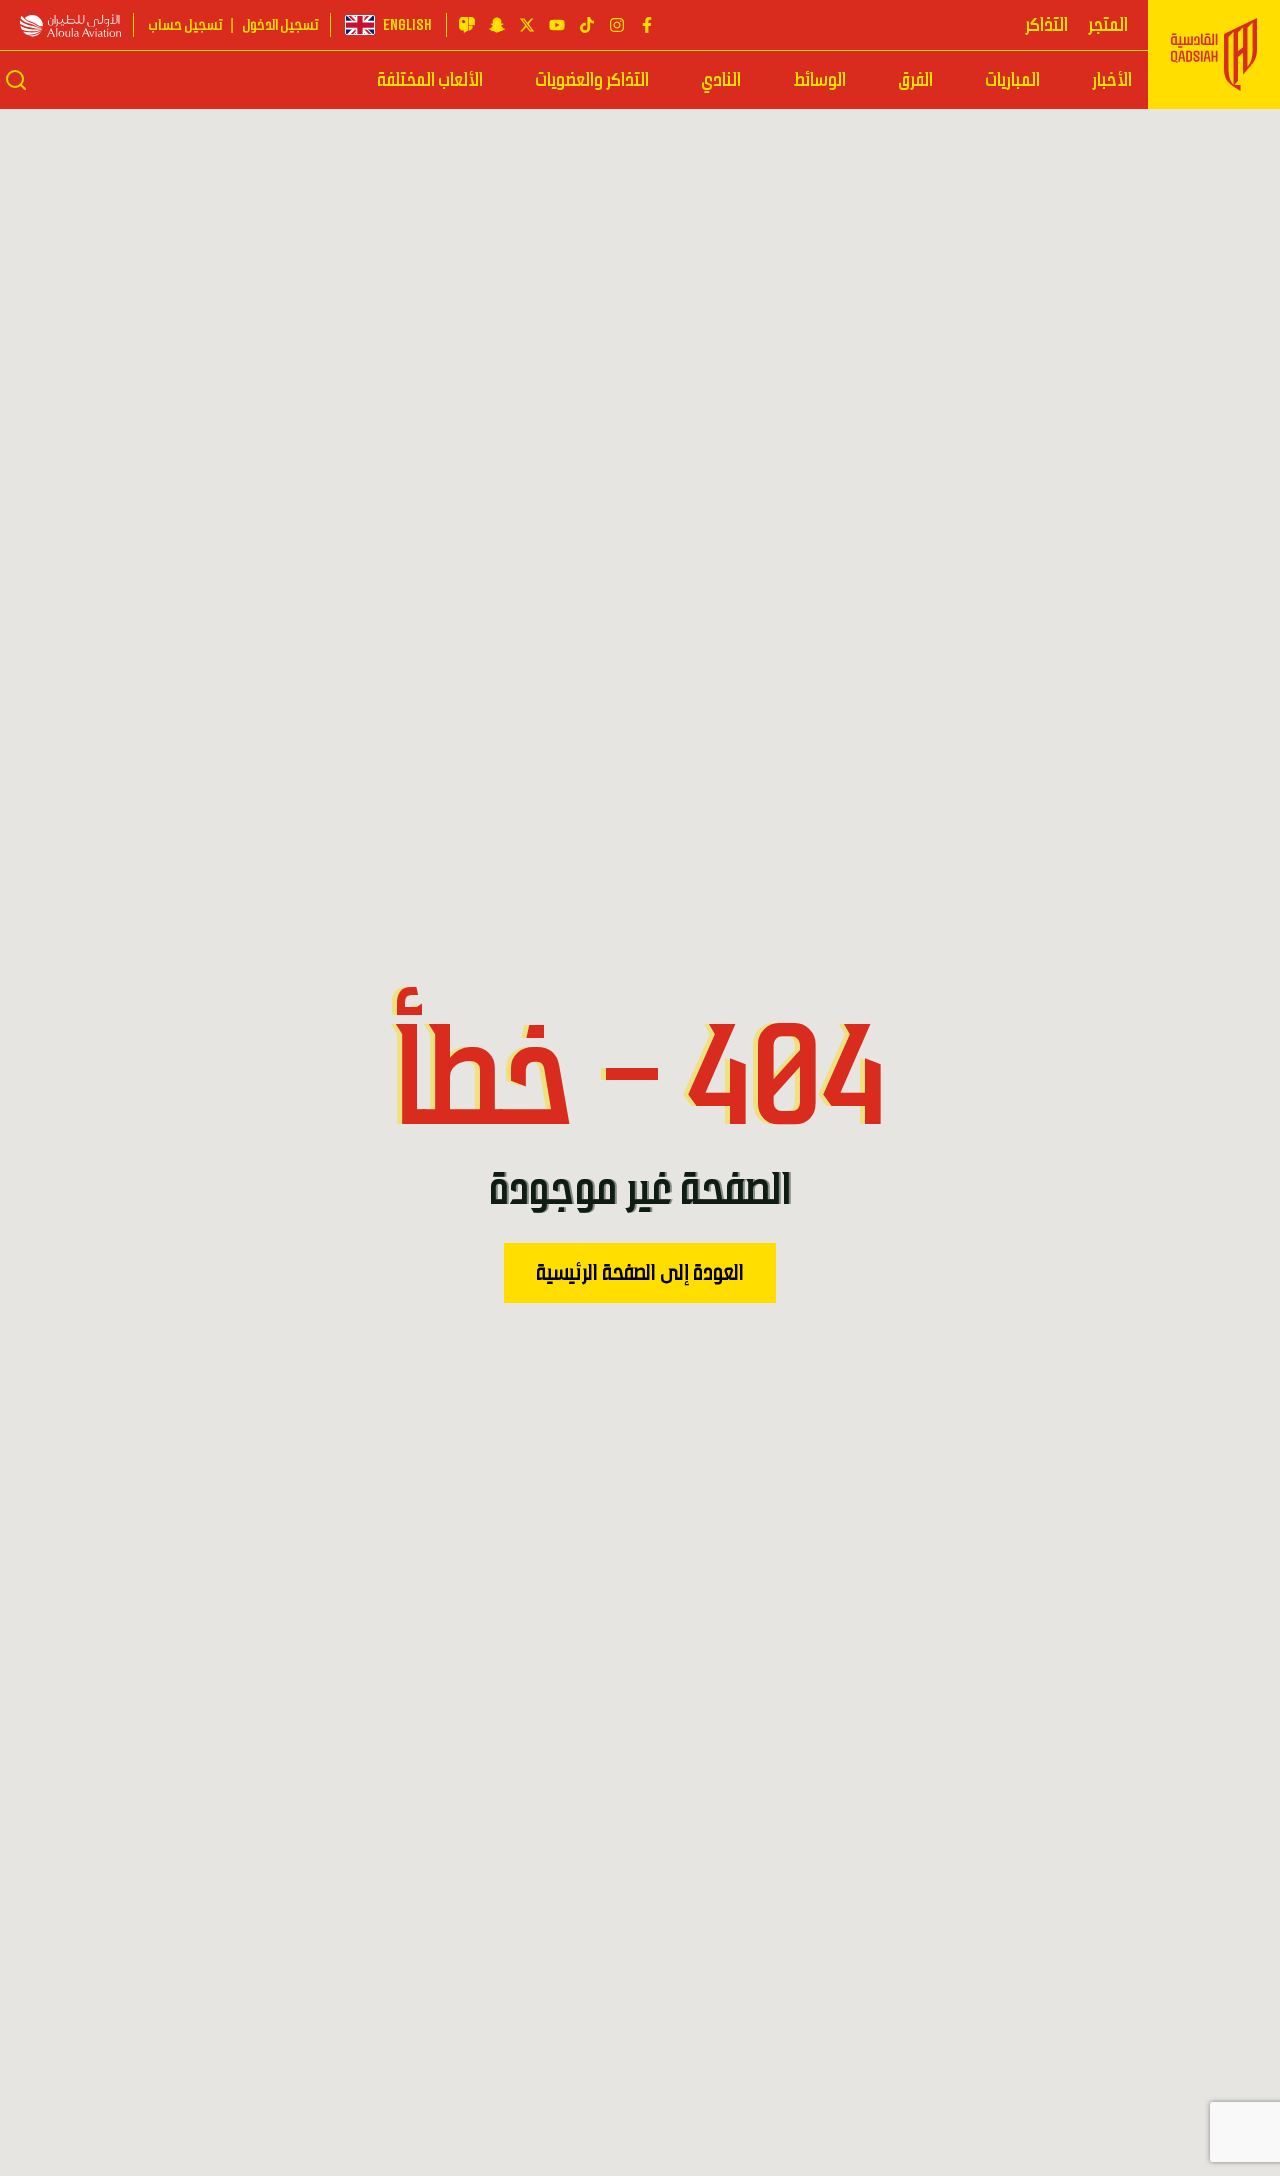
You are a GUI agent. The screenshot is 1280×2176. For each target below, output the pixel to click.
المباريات (1012, 80)
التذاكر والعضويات (592, 80)
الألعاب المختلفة (430, 80)
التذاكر (1046, 25)
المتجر (1108, 25)
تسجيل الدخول (280, 25)
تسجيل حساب (185, 25)
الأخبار (1112, 80)
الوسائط (819, 80)
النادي (721, 80)
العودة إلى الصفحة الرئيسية (640, 1272)
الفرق (915, 80)
